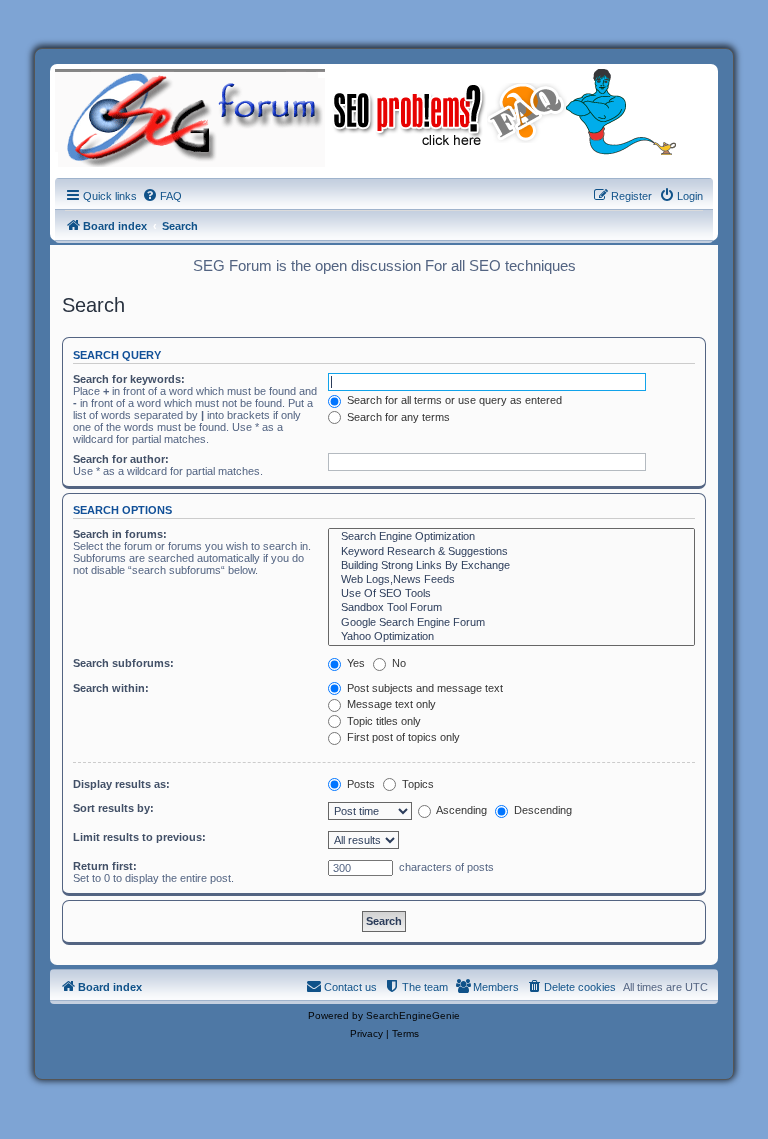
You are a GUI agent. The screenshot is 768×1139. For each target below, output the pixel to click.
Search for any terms (397, 417)
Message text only (390, 704)
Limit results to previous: (139, 837)
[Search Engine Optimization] (511, 537)
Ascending (460, 810)
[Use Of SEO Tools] (511, 594)
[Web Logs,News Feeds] (511, 580)
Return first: (105, 866)
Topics (416, 784)
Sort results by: (113, 808)
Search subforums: (123, 663)
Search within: (111, 688)
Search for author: (121, 459)
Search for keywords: (129, 379)
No (397, 663)
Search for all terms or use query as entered (453, 400)
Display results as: (121, 784)
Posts (359, 784)
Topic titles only (382, 721)
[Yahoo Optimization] (511, 637)
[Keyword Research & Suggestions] (511, 552)
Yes (354, 663)
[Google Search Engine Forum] (511, 623)
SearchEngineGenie (413, 1015)
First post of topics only (402, 737)
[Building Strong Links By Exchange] (511, 566)
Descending (541, 810)
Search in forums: (120, 534)
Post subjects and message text (423, 688)
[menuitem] (162, 196)
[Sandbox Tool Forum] (511, 608)
